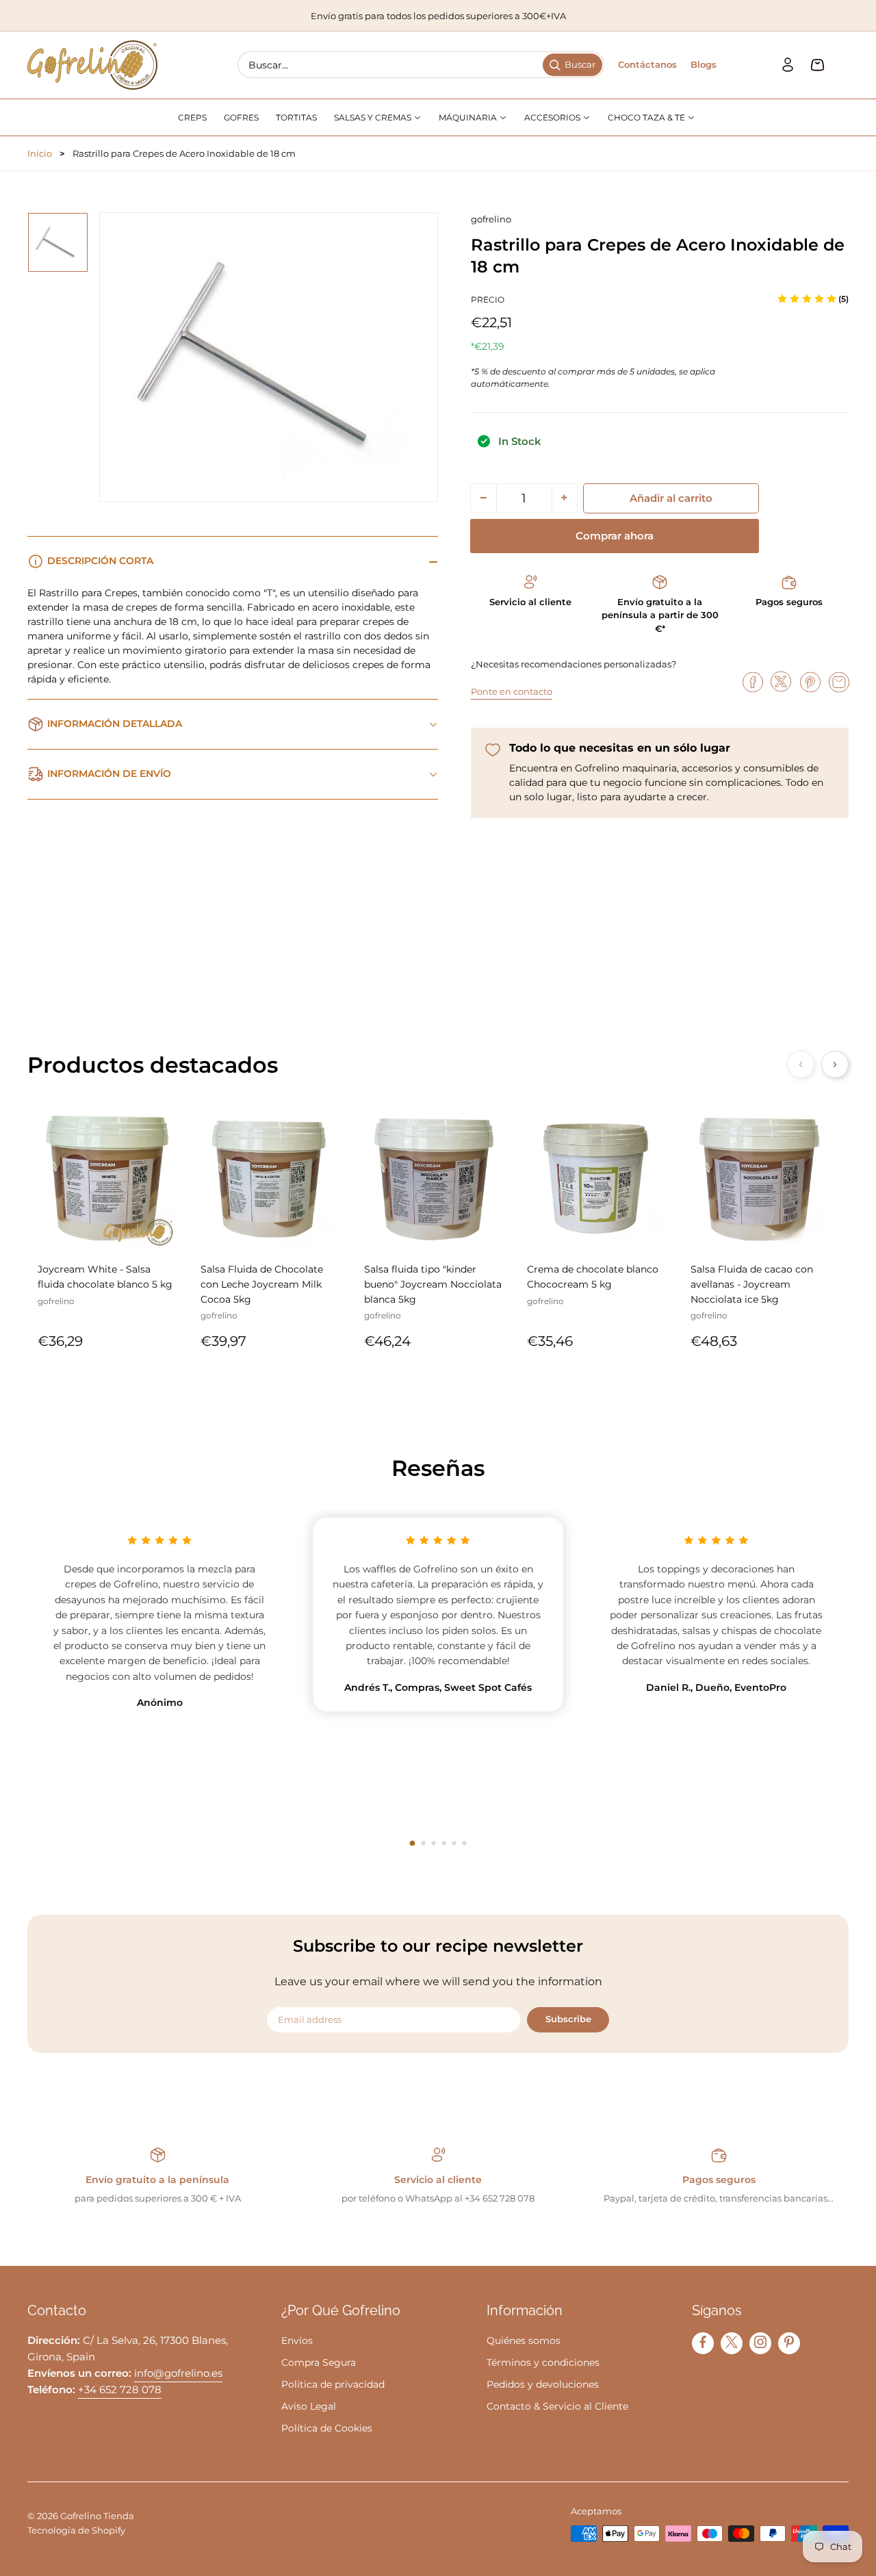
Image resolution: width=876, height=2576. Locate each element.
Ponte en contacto (512, 691)
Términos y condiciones (543, 2362)
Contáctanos (647, 64)
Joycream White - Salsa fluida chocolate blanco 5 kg (105, 1277)
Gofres (241, 117)
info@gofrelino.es (178, 2373)
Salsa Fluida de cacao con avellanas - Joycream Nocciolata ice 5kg (752, 1285)
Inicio (40, 153)
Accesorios (553, 117)
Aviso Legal (309, 2406)
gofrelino (491, 219)
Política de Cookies (327, 2428)
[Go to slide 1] (412, 1843)
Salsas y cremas (374, 117)
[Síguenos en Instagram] (760, 2342)
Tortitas (296, 117)
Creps (192, 117)
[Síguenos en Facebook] (703, 2342)
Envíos (297, 2341)
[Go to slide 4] (444, 1843)
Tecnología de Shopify (76, 2530)
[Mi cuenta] (788, 65)
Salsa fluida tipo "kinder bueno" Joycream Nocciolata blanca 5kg (433, 1285)
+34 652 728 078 (120, 2389)
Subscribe (568, 2019)
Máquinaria (469, 117)
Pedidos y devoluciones (543, 2384)
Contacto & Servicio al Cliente (557, 2406)
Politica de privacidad (333, 2384)
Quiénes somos (524, 2341)
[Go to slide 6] (464, 1843)
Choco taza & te (647, 117)
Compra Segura (319, 2362)
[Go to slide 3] (434, 1843)
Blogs (704, 64)
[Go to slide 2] (423, 1843)
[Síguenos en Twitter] (732, 2342)
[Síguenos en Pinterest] (789, 2342)
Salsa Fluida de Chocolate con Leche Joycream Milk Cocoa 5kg (262, 1285)
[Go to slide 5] (454, 1843)
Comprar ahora (615, 536)
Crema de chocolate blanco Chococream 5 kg (593, 1277)
